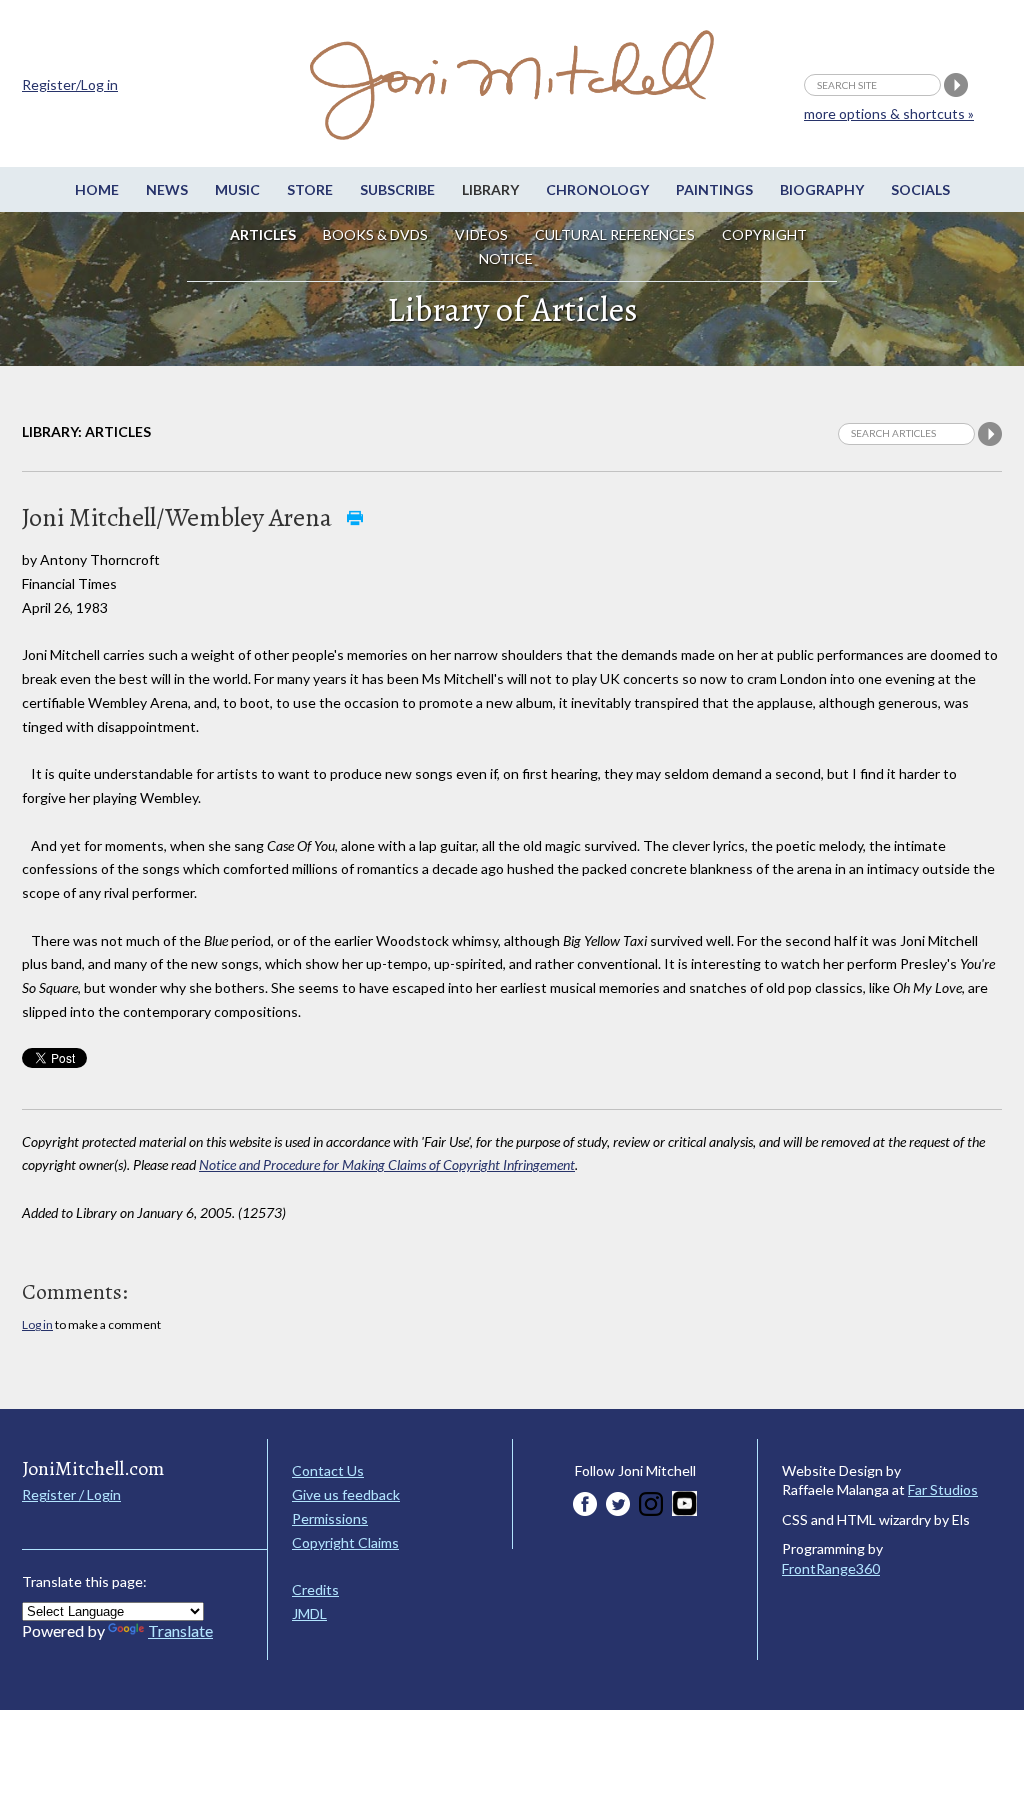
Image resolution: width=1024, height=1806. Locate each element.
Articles (263, 234)
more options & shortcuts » (889, 113)
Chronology (597, 189)
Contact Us (328, 1470)
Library (490, 189)
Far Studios (943, 1489)
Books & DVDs (375, 234)
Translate (180, 1630)
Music (237, 189)
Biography (822, 189)
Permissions (330, 1518)
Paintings (714, 189)
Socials (920, 189)
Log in (37, 1324)
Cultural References (615, 234)
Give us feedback (346, 1494)
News (167, 189)
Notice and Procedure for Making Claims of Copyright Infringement (387, 1164)
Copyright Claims (345, 1542)
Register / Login (71, 1494)
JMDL (309, 1613)
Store (310, 189)
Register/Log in (70, 84)
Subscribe (397, 189)
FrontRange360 (831, 1568)
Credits (315, 1589)
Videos (481, 234)
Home (97, 189)
